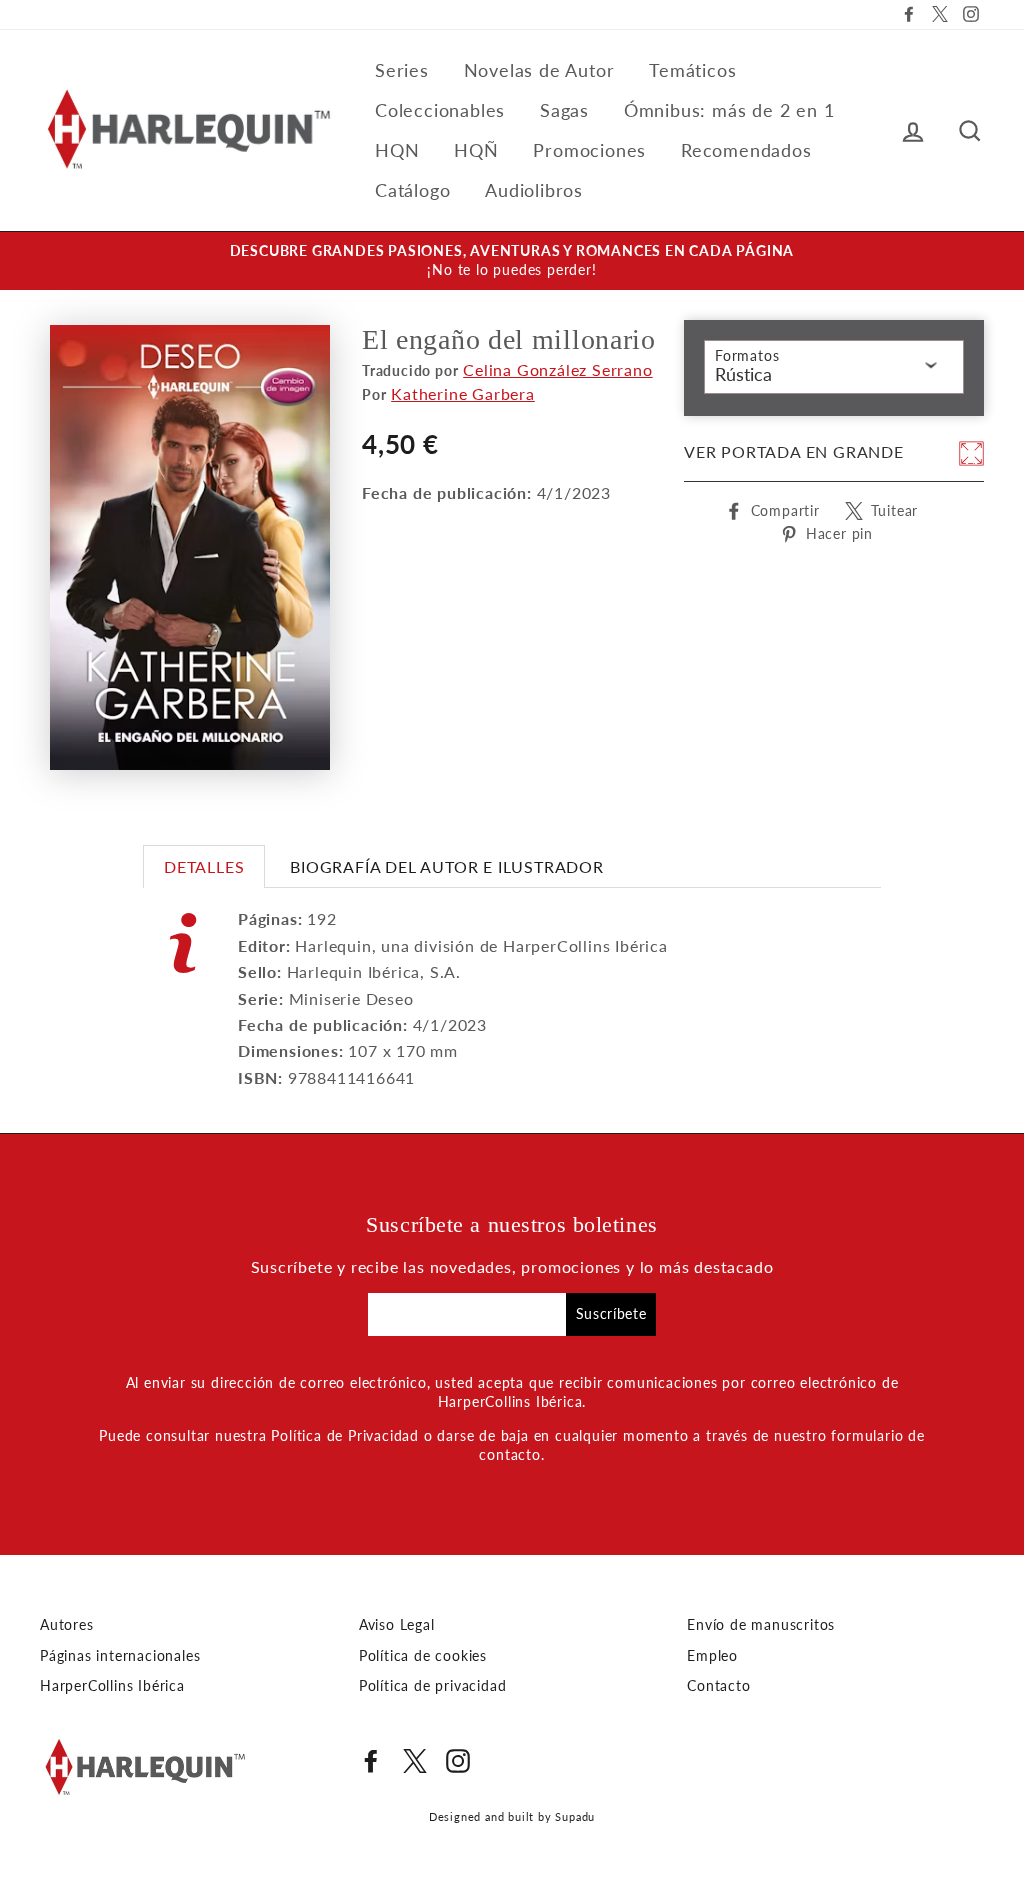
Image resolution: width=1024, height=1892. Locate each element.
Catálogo (412, 190)
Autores (67, 1625)
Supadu (575, 1816)
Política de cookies (423, 1656)
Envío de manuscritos (761, 1625)
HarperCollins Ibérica (112, 1686)
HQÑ (476, 150)
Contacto (718, 1686)
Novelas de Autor (539, 70)
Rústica (743, 374)
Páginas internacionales (120, 1656)
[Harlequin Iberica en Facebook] (371, 1761)
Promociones (589, 150)
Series (402, 70)
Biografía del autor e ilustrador (447, 866)
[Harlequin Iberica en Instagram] (458, 1761)
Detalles (204, 866)
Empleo (712, 1656)
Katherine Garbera (463, 393)
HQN (397, 150)
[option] (512, 261)
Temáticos (692, 70)
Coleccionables (440, 110)
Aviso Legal (397, 1625)
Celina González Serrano (557, 369)
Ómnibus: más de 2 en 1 (729, 110)
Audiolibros (534, 190)
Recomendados (746, 150)
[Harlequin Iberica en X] (415, 1761)
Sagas (564, 110)
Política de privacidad (433, 1686)
